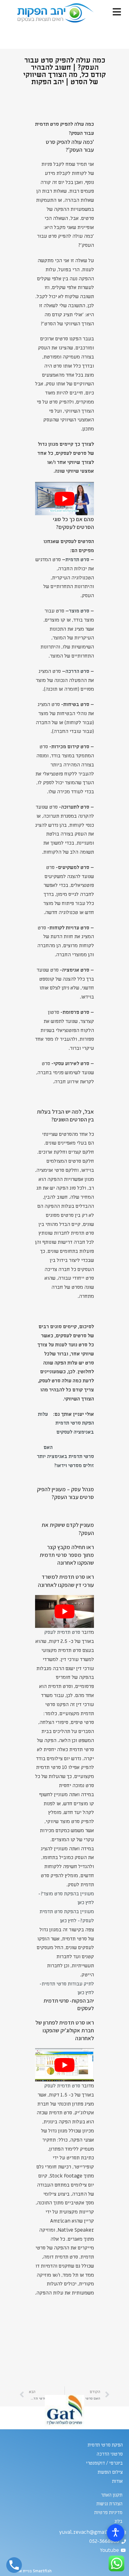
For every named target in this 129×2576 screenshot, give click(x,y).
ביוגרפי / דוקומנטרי (104, 2463)
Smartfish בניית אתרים (31, 2571)
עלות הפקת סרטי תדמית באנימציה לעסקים (66, 1423)
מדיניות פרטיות (108, 2512)
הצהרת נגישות (109, 2504)
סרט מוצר (79, 611)
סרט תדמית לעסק (62, 1632)
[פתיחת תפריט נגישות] (116, 2533)
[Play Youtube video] (64, 499)
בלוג (118, 2521)
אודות (117, 2481)
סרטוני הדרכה (110, 2454)
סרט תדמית (77, 560)
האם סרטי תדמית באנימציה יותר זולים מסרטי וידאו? (65, 1456)
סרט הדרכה (77, 671)
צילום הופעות (110, 2472)
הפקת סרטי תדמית (105, 2445)
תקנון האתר (112, 2495)
